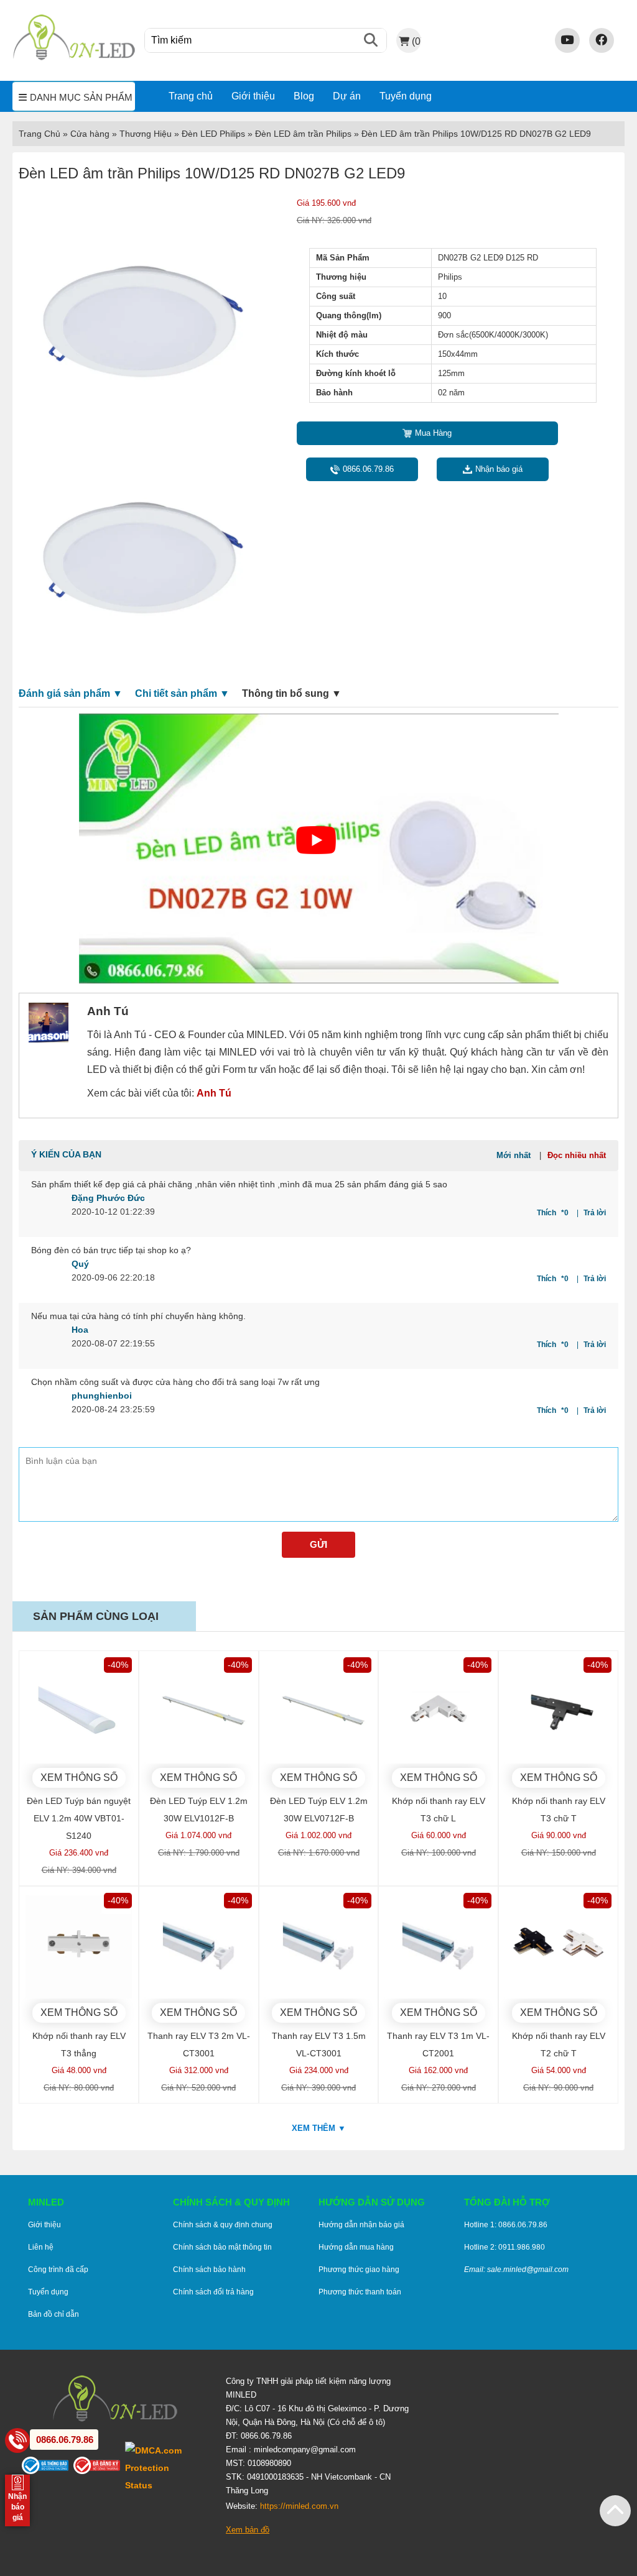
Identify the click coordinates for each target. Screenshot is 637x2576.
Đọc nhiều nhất (577, 1155)
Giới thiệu (253, 96)
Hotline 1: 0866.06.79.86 (506, 2225)
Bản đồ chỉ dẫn (53, 2314)
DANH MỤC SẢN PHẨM (81, 98)
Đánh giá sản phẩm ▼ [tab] (71, 693)
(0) (416, 41)
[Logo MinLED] (74, 58)
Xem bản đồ (248, 2530)
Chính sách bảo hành (209, 2270)
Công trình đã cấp (58, 2270)
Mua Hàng (433, 433)
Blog (304, 96)
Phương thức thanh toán (360, 2292)
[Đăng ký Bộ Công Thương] (99, 2468)
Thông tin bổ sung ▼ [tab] (292, 693)
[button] (615, 2511)
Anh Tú (214, 1093)
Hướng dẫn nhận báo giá (361, 2225)
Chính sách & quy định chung (223, 2225)
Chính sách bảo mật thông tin (222, 2247)
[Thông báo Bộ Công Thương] (48, 2468)
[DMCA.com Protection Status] (166, 2468)
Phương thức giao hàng (359, 2270)
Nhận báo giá (499, 469)
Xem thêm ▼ (319, 2128)
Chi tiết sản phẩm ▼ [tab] (182, 693)
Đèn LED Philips (213, 134)
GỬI (318, 1544)
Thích (553, 1213)
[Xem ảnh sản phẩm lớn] (144, 313)
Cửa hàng (90, 134)
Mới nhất (514, 1155)
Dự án (347, 96)
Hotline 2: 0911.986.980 (504, 2247)
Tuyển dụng (406, 96)
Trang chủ (191, 96)
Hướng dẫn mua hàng (356, 2247)
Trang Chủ (40, 134)
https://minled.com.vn (299, 2506)
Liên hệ (41, 2247)
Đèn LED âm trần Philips (303, 134)
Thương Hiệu (146, 134)
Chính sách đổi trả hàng (213, 2292)
